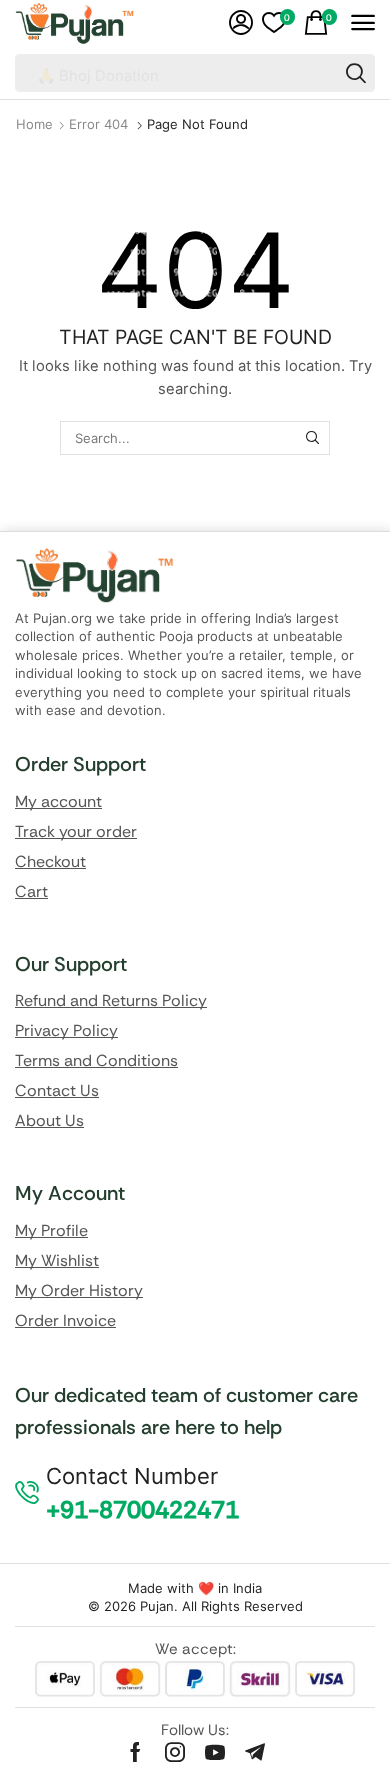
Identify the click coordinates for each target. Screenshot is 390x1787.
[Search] (356, 73)
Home (34, 124)
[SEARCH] (312, 438)
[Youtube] (215, 1752)
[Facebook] (135, 1752)
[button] (241, 23)
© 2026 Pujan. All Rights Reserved (195, 1606)
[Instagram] (175, 1752)
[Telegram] (255, 1752)
